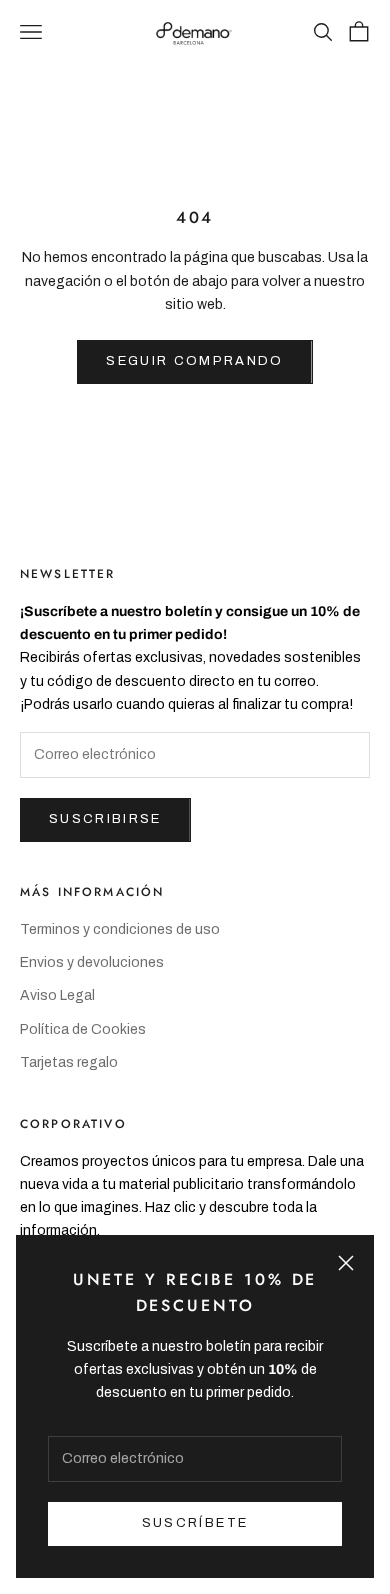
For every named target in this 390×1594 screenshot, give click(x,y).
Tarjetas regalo (69, 1062)
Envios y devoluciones (92, 962)
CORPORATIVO (73, 1124)
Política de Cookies (83, 1029)
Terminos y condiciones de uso (120, 929)
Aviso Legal (57, 995)
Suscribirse (105, 819)
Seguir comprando (194, 361)
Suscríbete (195, 1523)
